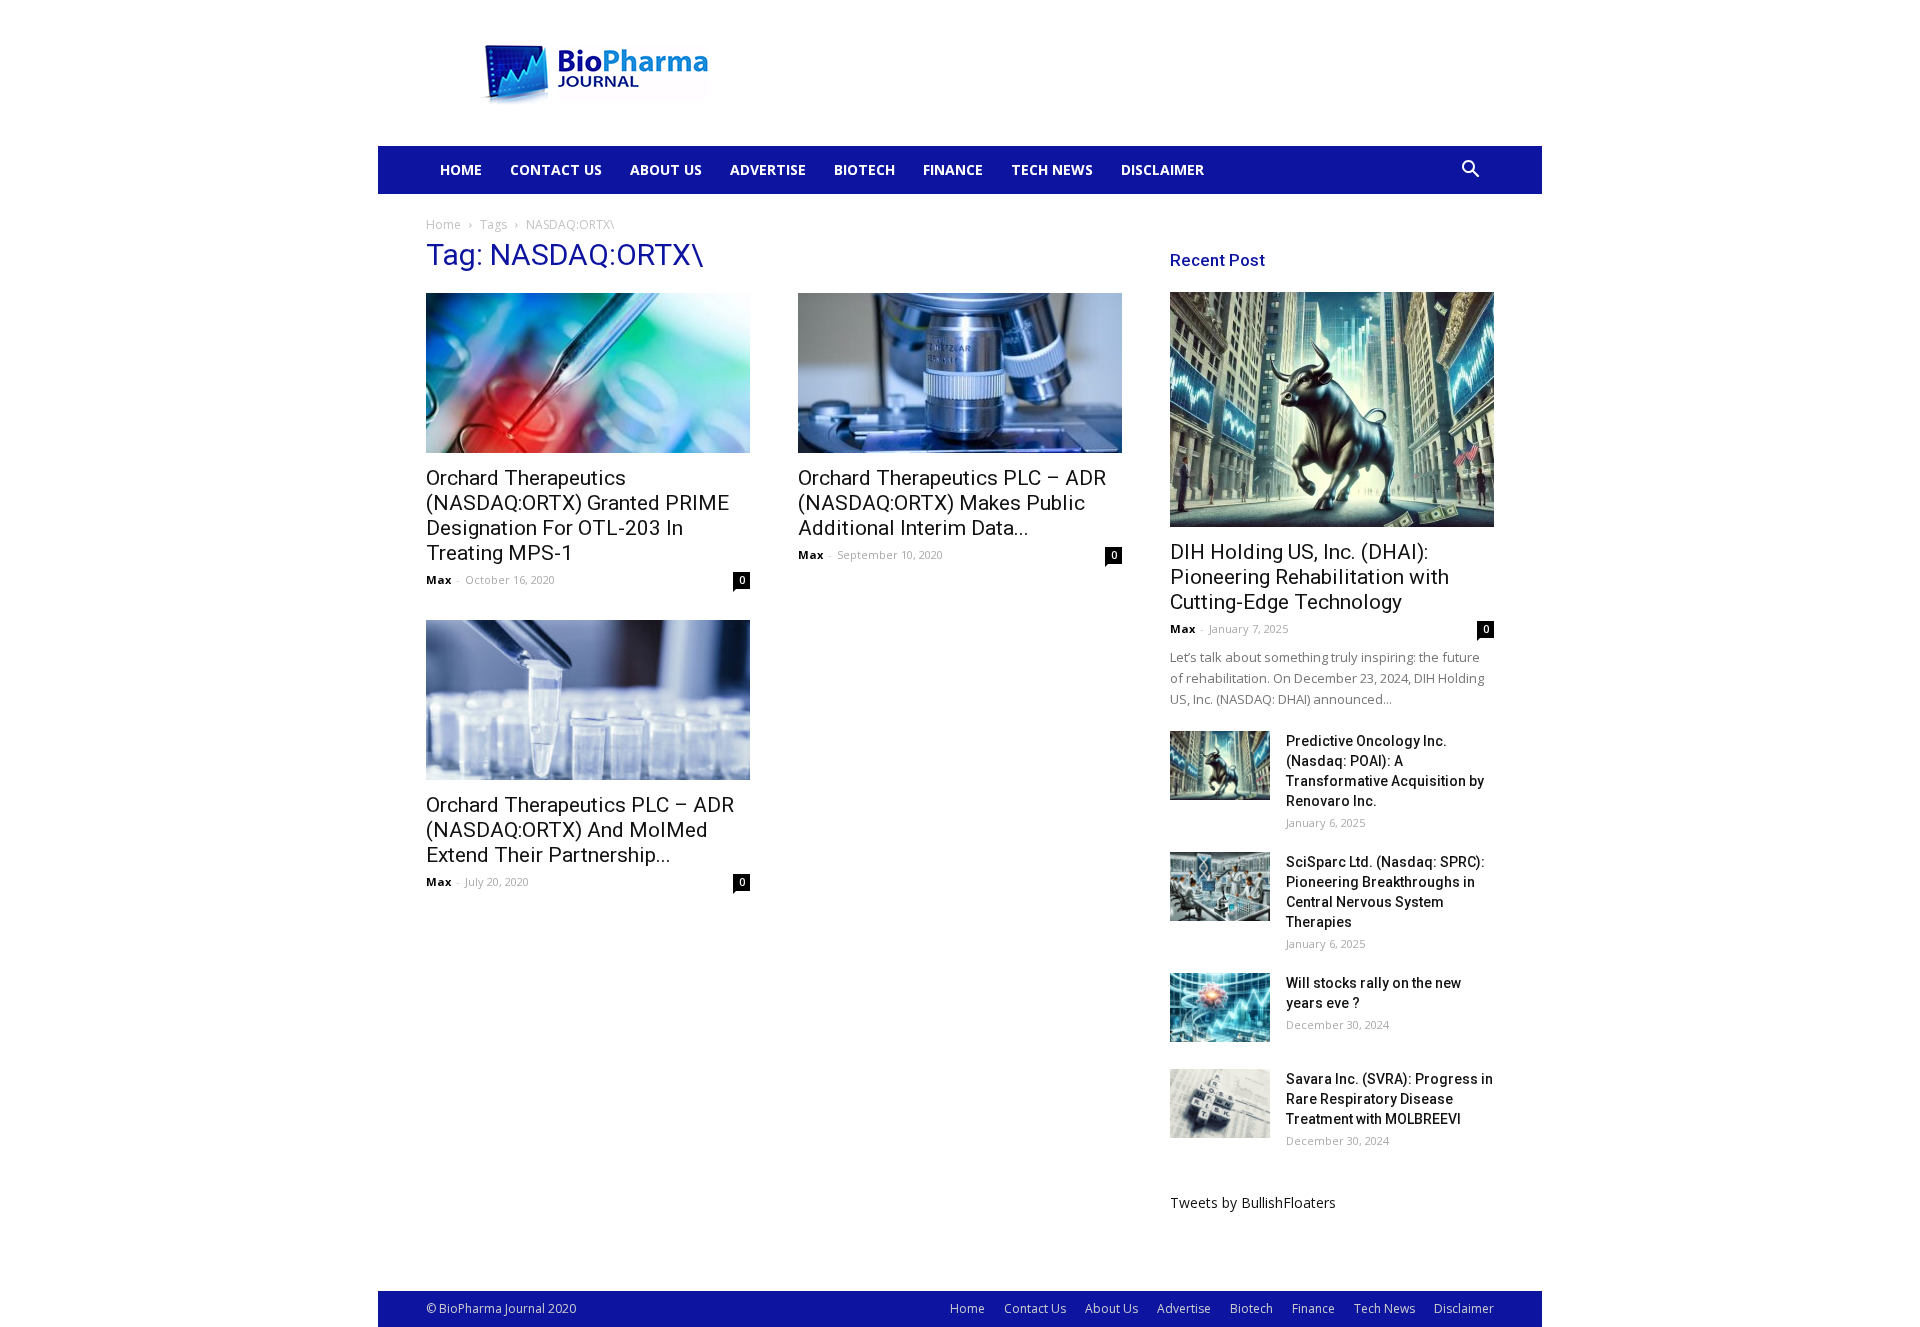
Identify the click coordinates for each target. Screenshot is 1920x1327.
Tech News (1052, 169)
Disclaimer (1162, 169)
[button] (1470, 171)
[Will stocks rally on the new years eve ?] (1220, 1007)
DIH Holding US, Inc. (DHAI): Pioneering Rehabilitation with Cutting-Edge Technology (1309, 577)
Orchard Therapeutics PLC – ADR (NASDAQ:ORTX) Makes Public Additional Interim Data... (952, 503)
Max (438, 579)
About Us (666, 169)
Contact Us (556, 169)
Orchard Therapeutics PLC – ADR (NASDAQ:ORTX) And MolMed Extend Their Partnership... (580, 830)
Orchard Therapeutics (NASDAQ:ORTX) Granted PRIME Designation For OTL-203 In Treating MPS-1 (577, 515)
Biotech (864, 169)
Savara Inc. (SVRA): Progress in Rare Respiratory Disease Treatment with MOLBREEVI (1389, 1099)
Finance (953, 169)
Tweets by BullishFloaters (1253, 1202)
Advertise (768, 169)
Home (461, 169)
